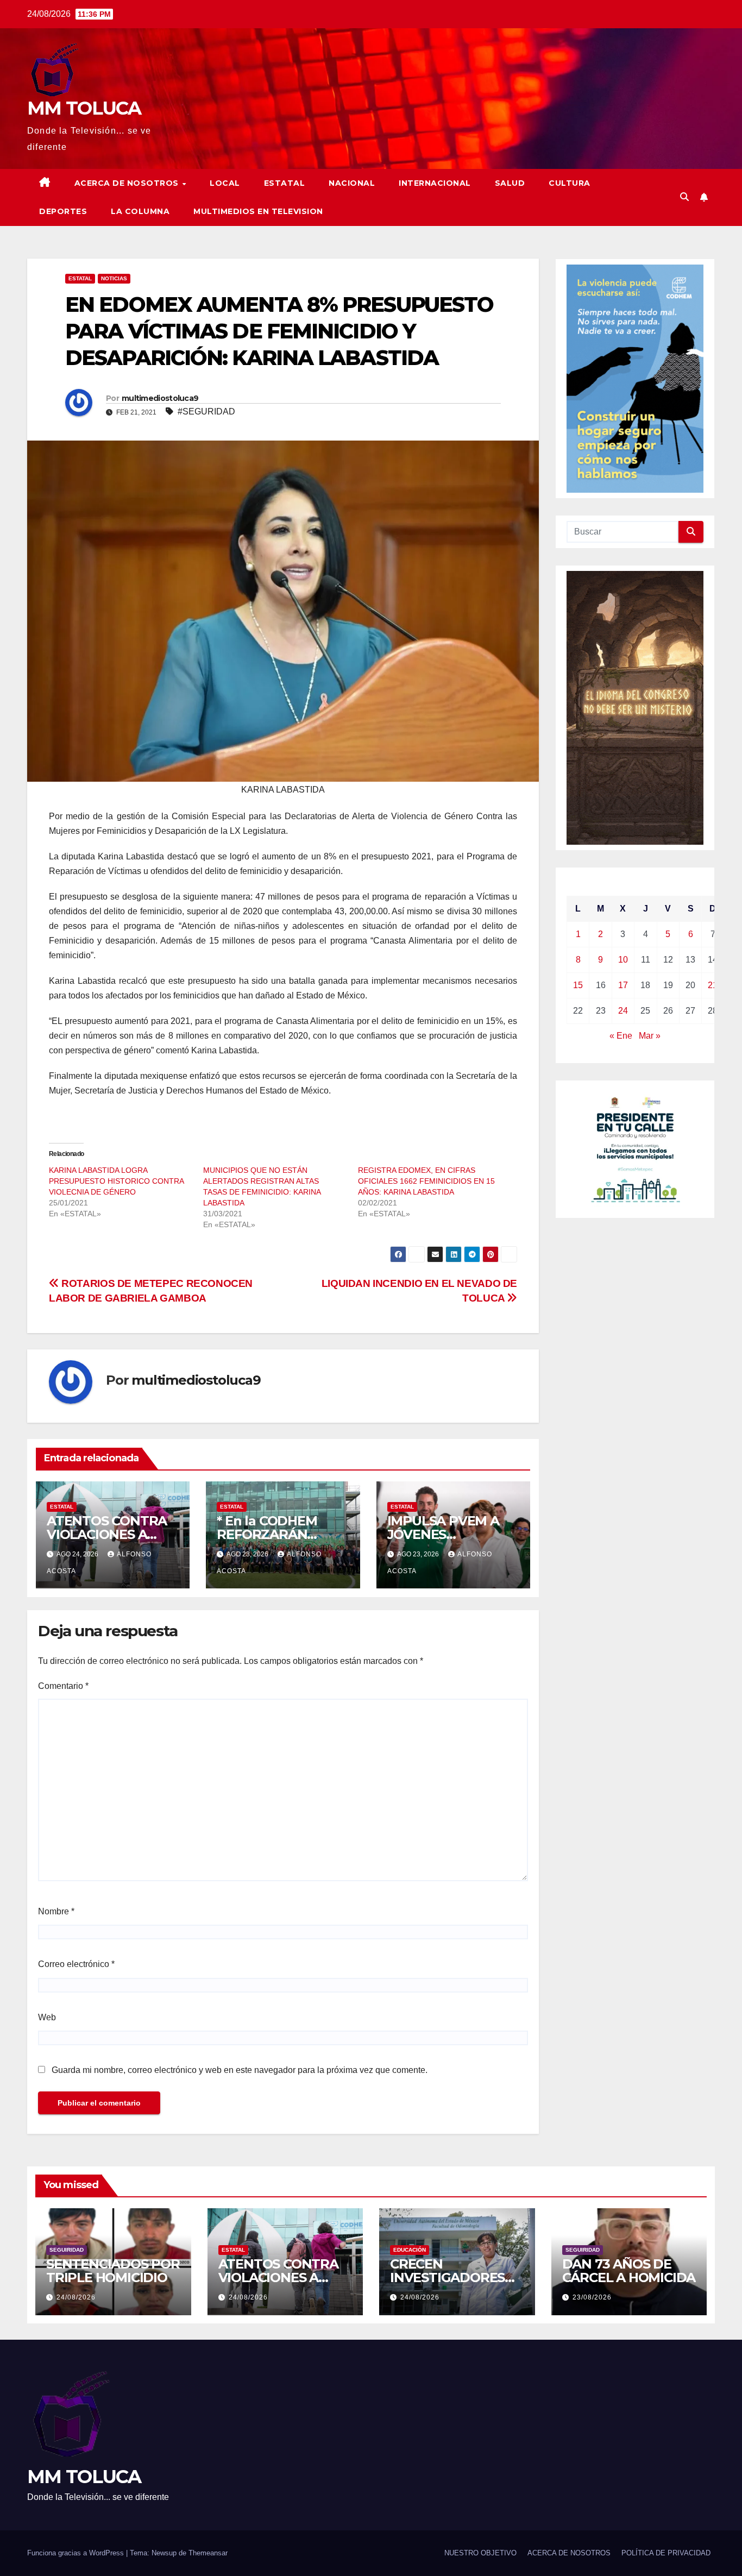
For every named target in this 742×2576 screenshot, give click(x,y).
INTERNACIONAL (435, 183)
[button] (684, 197)
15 (578, 985)
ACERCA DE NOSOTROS (128, 183)
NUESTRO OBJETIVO (480, 2553)
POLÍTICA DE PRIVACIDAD (666, 2553)
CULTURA (570, 183)
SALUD (510, 183)
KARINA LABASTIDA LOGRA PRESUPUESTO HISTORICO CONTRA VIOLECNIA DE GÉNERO (116, 1181)
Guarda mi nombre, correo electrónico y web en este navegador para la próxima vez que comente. (240, 2070)
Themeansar (208, 2553)
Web (47, 2017)
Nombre (56, 1911)
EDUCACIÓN (410, 2250)
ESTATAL (285, 183)
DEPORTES (63, 211)
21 (713, 985)
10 (623, 960)
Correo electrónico (76, 1964)
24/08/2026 (76, 2297)
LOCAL (225, 183)
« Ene (621, 1036)
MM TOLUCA (84, 108)
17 (623, 985)
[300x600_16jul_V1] (635, 707)
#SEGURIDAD (206, 411)
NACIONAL (352, 183)
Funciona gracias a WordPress (77, 2553)
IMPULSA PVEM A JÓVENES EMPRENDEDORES (447, 1534)
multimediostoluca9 (160, 398)
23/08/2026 (592, 2297)
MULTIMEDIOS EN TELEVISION (258, 211)
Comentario (63, 1686)
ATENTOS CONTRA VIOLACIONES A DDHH (107, 1534)
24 (623, 1011)
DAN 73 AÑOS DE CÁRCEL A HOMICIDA (629, 2271)
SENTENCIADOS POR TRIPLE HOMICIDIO (113, 2271)
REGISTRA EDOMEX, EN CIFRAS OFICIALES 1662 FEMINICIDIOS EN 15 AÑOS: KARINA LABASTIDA (426, 1181)
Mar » (650, 1036)
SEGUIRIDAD (67, 2250)
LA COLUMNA (140, 211)
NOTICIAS (114, 278)
